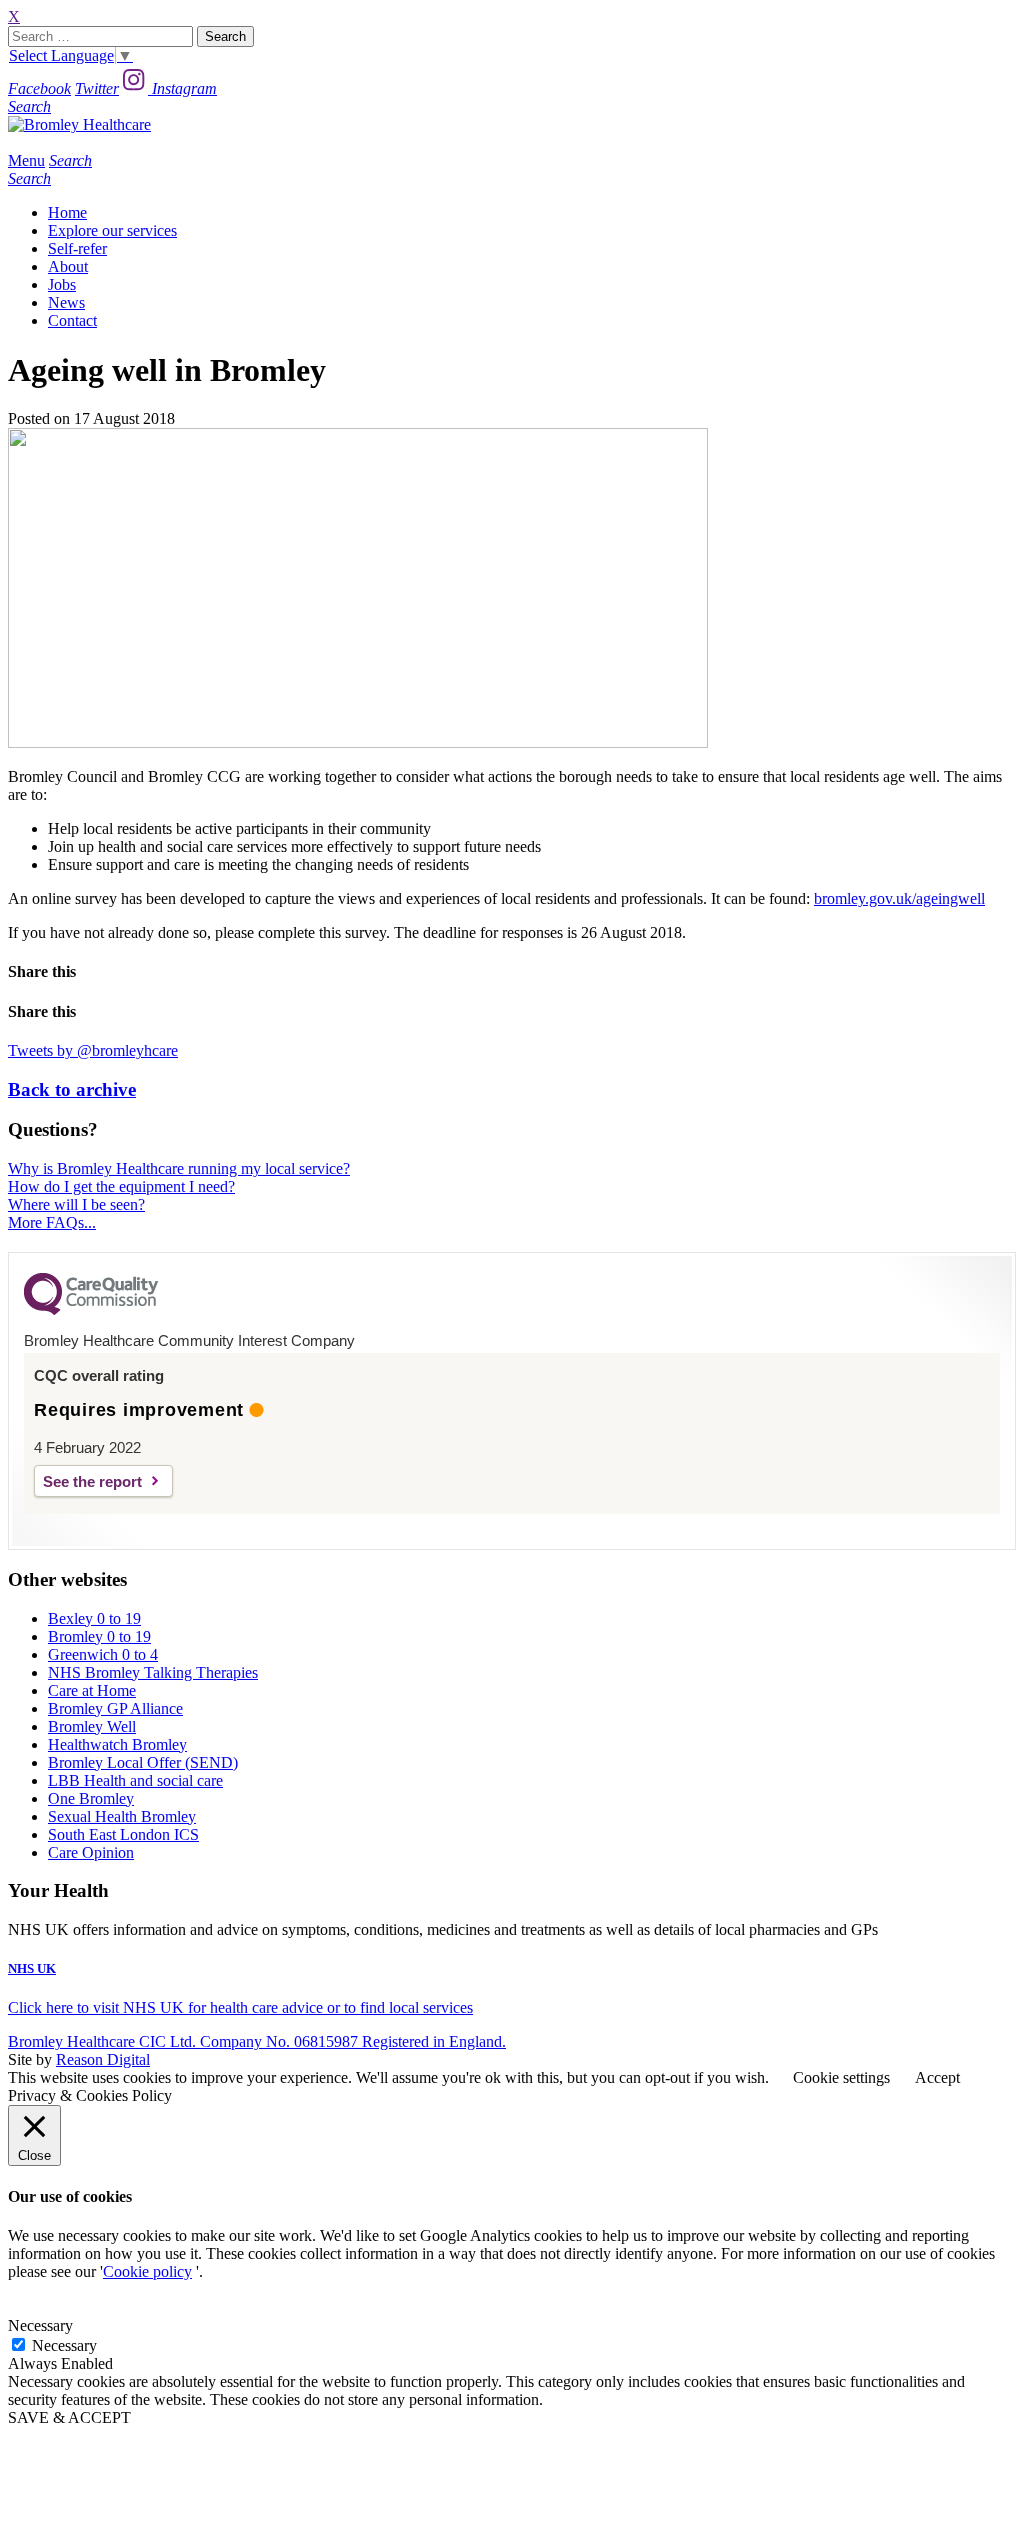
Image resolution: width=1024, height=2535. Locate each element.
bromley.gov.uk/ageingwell (899, 898)
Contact (72, 320)
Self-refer (77, 248)
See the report (92, 1481)
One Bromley (91, 1798)
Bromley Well (92, 1726)
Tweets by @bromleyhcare (93, 1050)
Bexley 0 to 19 (94, 1618)
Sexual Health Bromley (122, 1816)
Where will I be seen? (76, 1204)
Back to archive (72, 1089)
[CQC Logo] (91, 1310)
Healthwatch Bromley (117, 1744)
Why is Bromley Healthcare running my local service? (179, 1168)
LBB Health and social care (135, 1780)
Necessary (64, 2345)
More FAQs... (52, 1222)
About (68, 266)
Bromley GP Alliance (115, 1708)
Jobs (62, 284)
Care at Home (92, 1690)
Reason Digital (103, 2059)
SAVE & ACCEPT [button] (69, 2417)
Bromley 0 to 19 (99, 1636)
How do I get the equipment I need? (121, 1186)
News (66, 302)
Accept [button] (937, 2077)
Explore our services (112, 230)
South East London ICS (123, 1834)
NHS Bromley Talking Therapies (153, 1672)
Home (67, 212)
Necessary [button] (40, 2325)
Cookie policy (147, 2271)
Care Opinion (91, 1852)
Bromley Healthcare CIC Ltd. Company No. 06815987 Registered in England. (257, 2041)
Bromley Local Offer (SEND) (143, 1762)
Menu (26, 160)
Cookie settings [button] (841, 2077)
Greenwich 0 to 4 (103, 1654)
